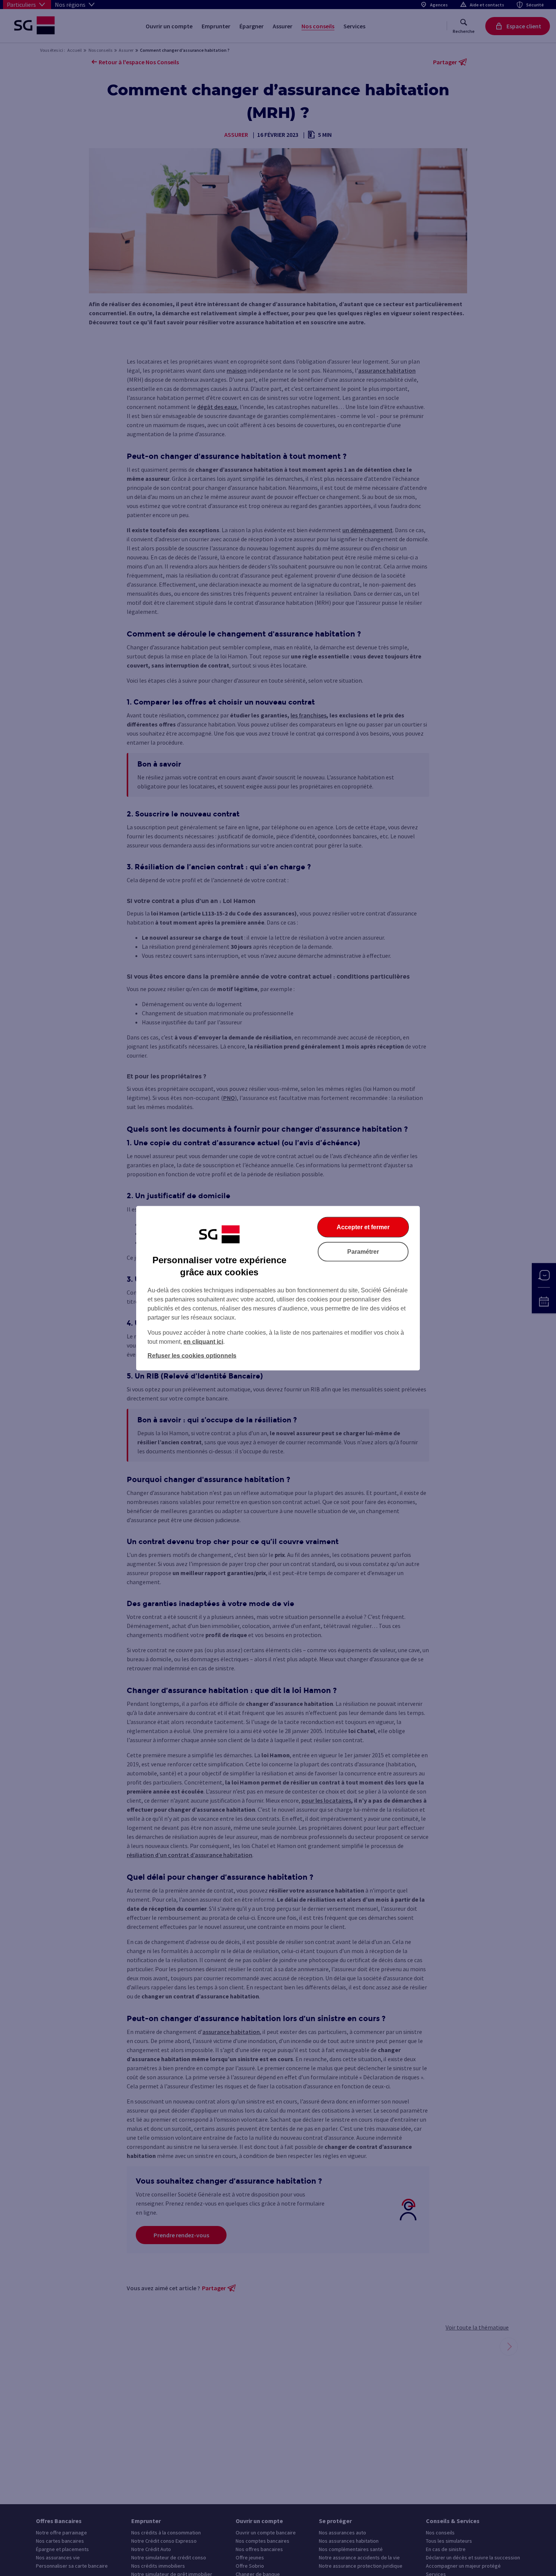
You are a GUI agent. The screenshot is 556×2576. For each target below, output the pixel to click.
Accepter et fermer (363, 1227)
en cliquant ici (203, 1341)
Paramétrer (363, 1251)
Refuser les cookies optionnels (192, 1355)
